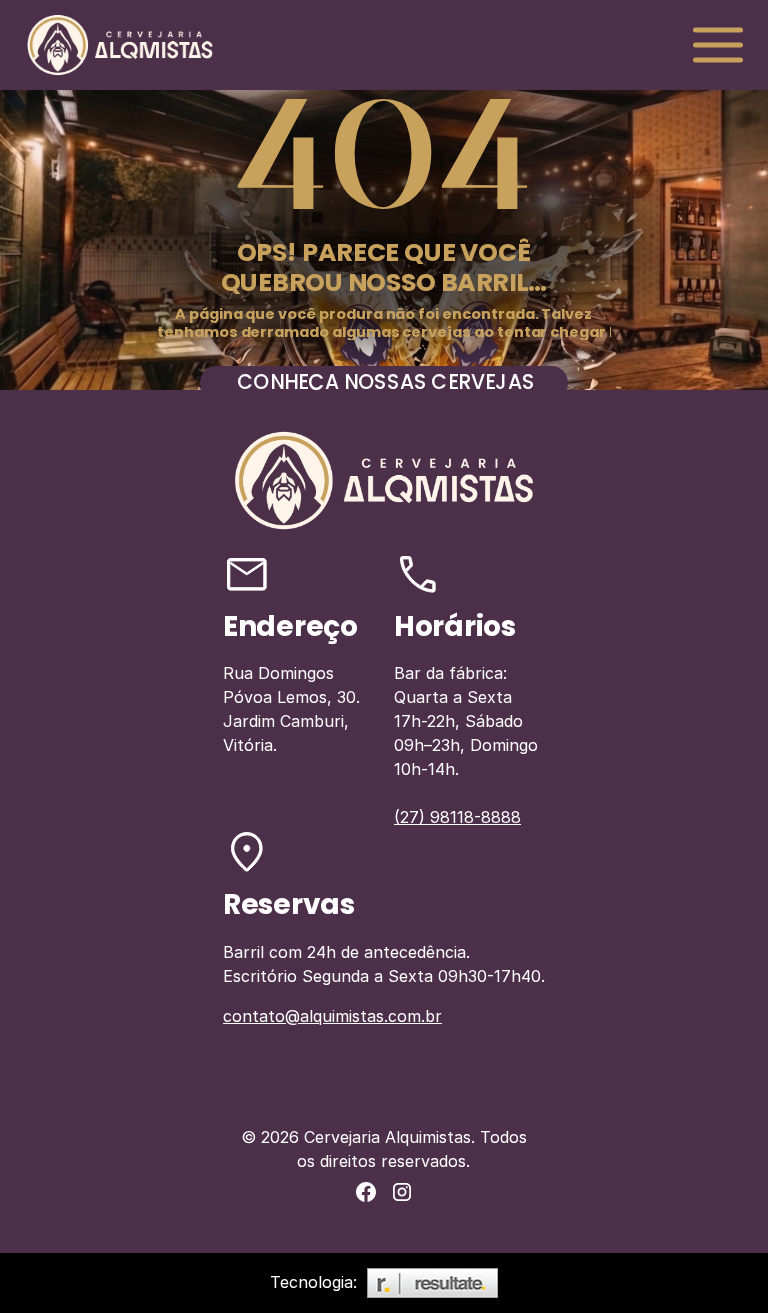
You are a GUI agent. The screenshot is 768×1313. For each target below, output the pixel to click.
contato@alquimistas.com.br (332, 1016)
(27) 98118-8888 (457, 817)
